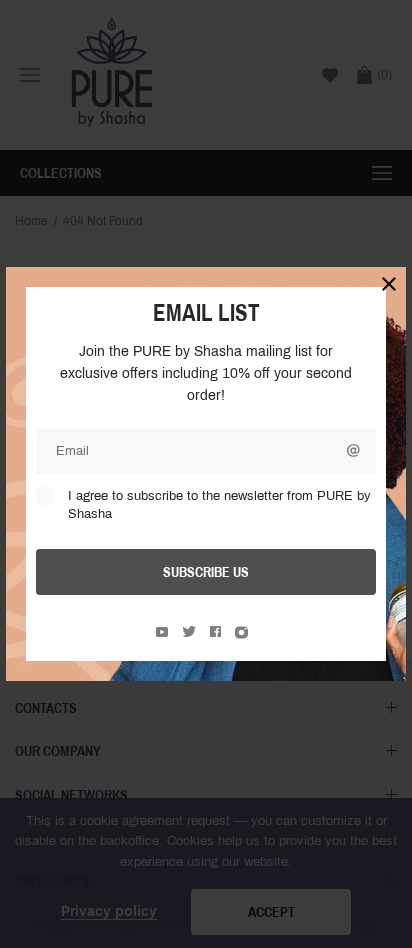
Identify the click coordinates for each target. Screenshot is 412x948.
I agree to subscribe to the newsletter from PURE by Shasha (219, 505)
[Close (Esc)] (389, 284)
